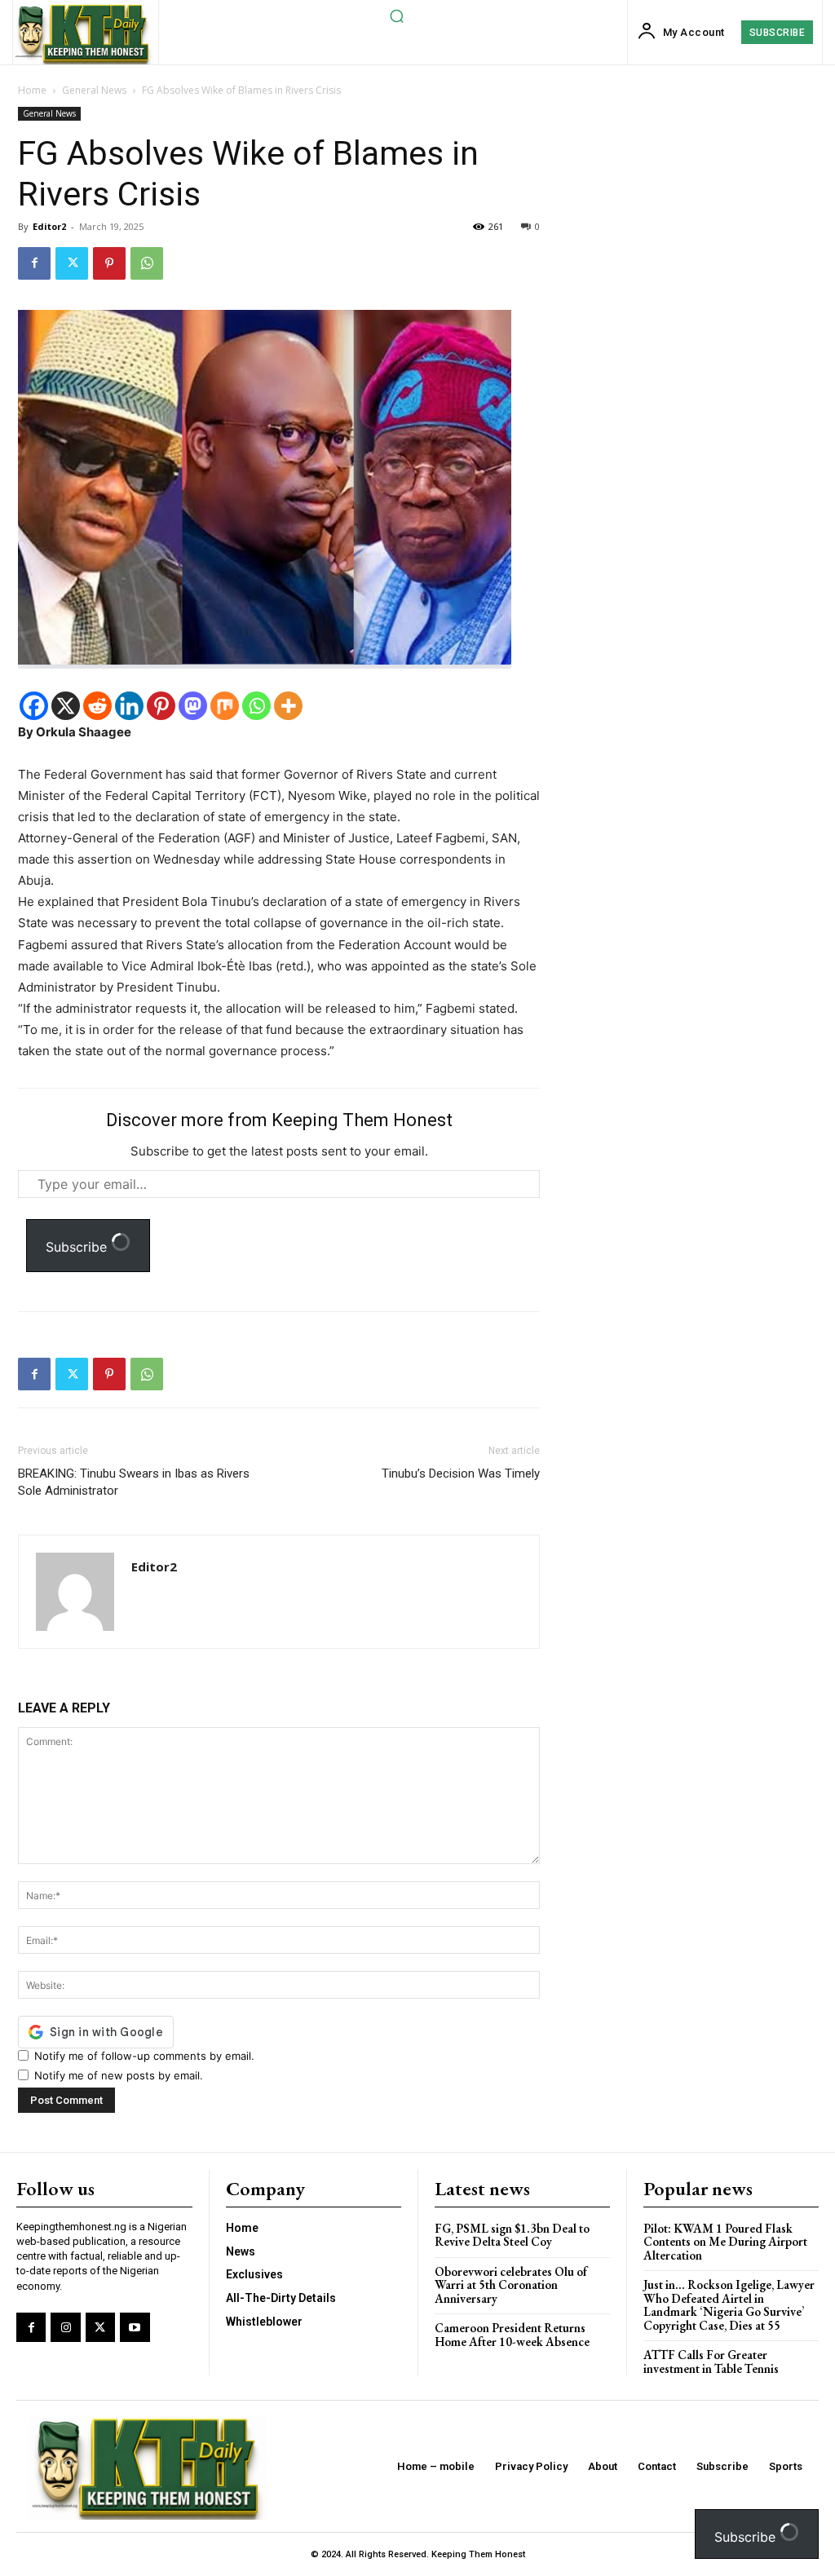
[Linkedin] (129, 706)
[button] (396, 15)
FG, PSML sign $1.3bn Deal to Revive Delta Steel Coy (512, 2235)
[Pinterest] (109, 263)
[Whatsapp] (256, 706)
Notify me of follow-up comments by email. (144, 2056)
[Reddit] (97, 706)
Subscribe (78, 1247)
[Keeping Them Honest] (84, 34)
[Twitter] (72, 263)
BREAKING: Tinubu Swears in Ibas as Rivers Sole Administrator (134, 1482)
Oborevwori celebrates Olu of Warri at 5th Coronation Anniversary (511, 2285)
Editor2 (49, 226)
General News (94, 90)
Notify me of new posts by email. (119, 2075)
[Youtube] (135, 2327)
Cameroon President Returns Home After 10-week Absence (512, 2335)
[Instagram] (65, 2327)
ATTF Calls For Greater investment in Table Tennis (711, 2362)
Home (32, 90)
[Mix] (225, 706)
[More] (288, 706)
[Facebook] (34, 263)
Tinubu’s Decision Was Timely (461, 1474)
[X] (66, 706)
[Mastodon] (193, 706)
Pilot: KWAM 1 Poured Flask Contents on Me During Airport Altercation (725, 2242)
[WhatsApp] (147, 263)
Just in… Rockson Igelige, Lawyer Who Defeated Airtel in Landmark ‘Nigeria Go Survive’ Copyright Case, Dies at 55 (729, 2305)
